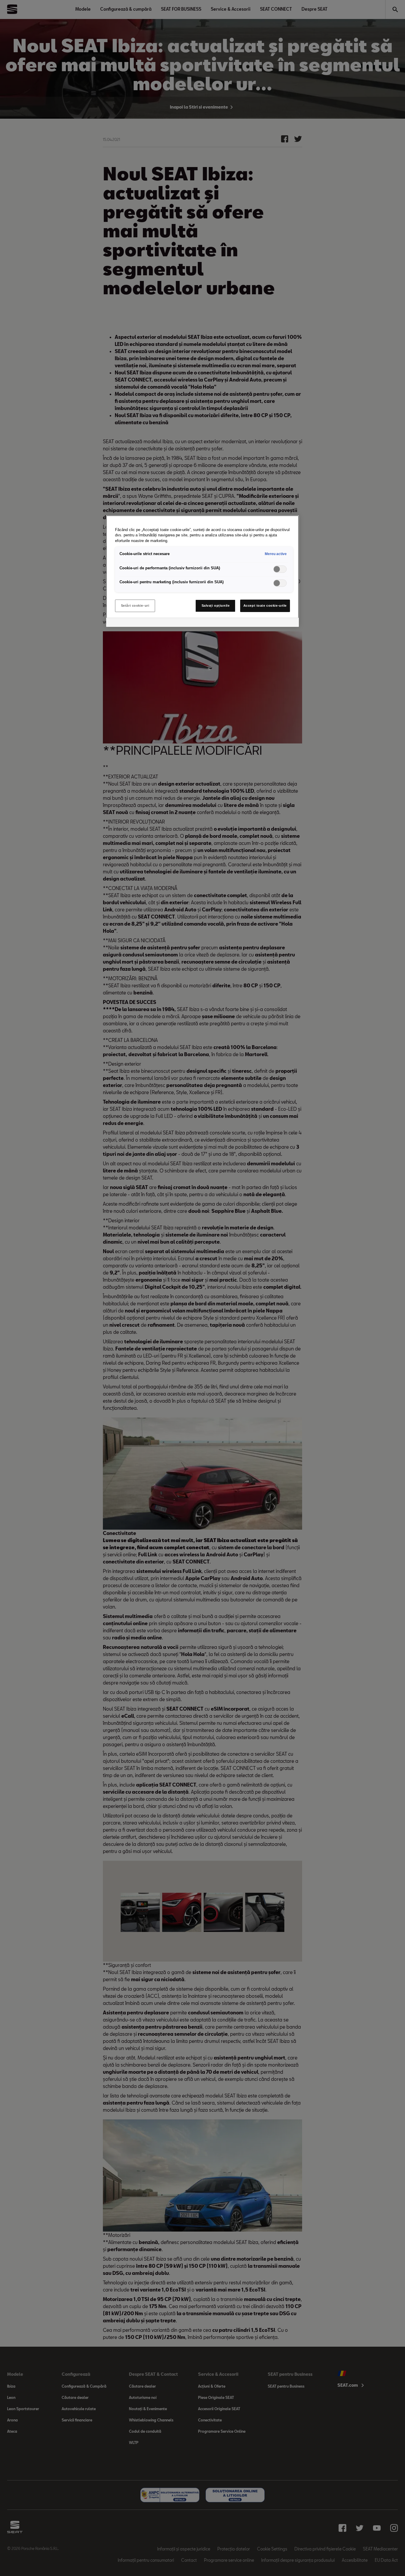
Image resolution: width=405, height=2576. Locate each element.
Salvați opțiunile (216, 606)
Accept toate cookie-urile (265, 606)
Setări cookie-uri (135, 606)
